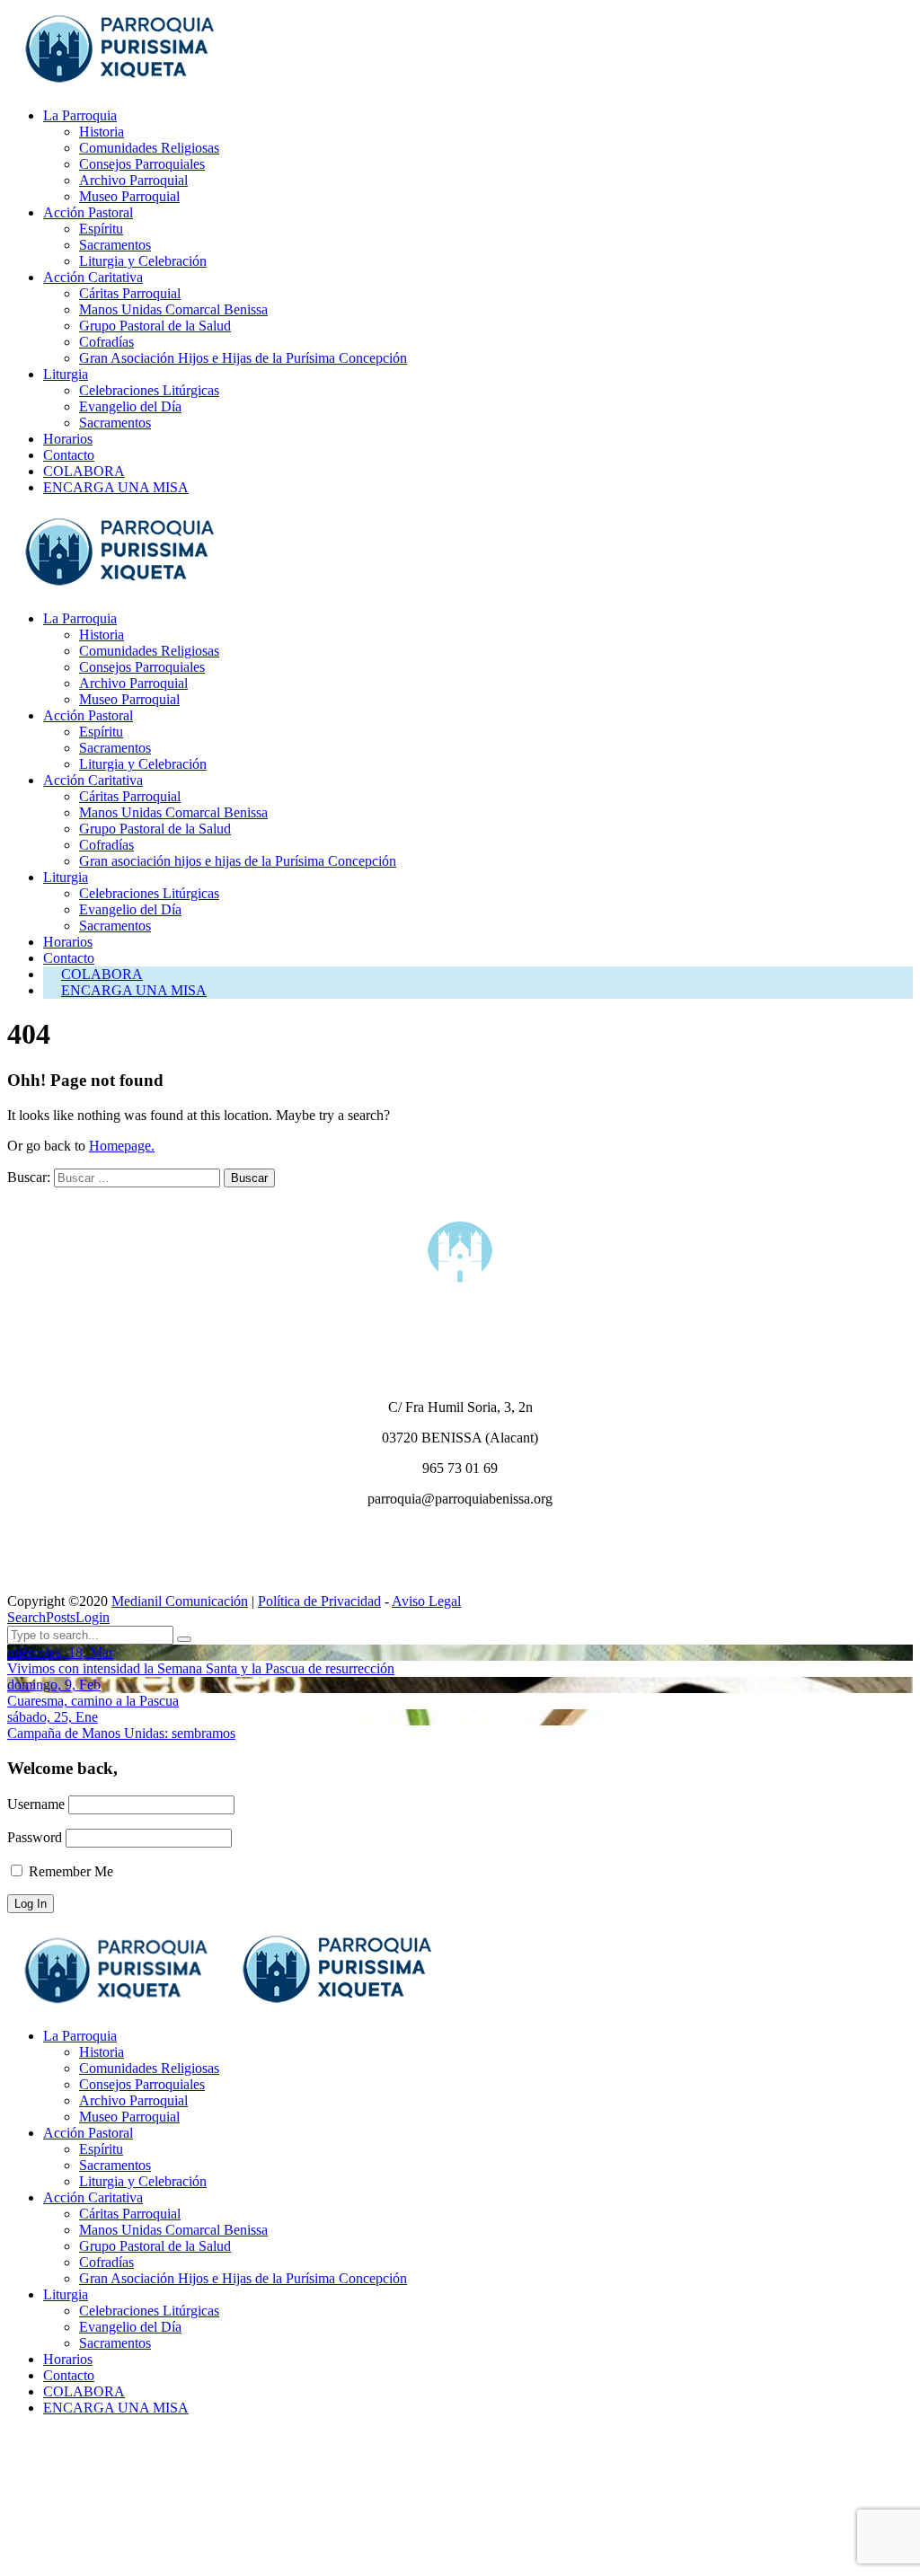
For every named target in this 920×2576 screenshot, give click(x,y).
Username (36, 1804)
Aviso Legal (426, 1601)
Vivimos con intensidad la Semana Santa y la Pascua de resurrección (201, 1668)
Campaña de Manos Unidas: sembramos (121, 1733)
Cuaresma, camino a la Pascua (93, 1701)
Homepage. (122, 1146)
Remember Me (69, 1871)
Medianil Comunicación (180, 1601)
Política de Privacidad (319, 1601)
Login (93, 1617)
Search (27, 1617)
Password (35, 1837)
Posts (61, 1617)
